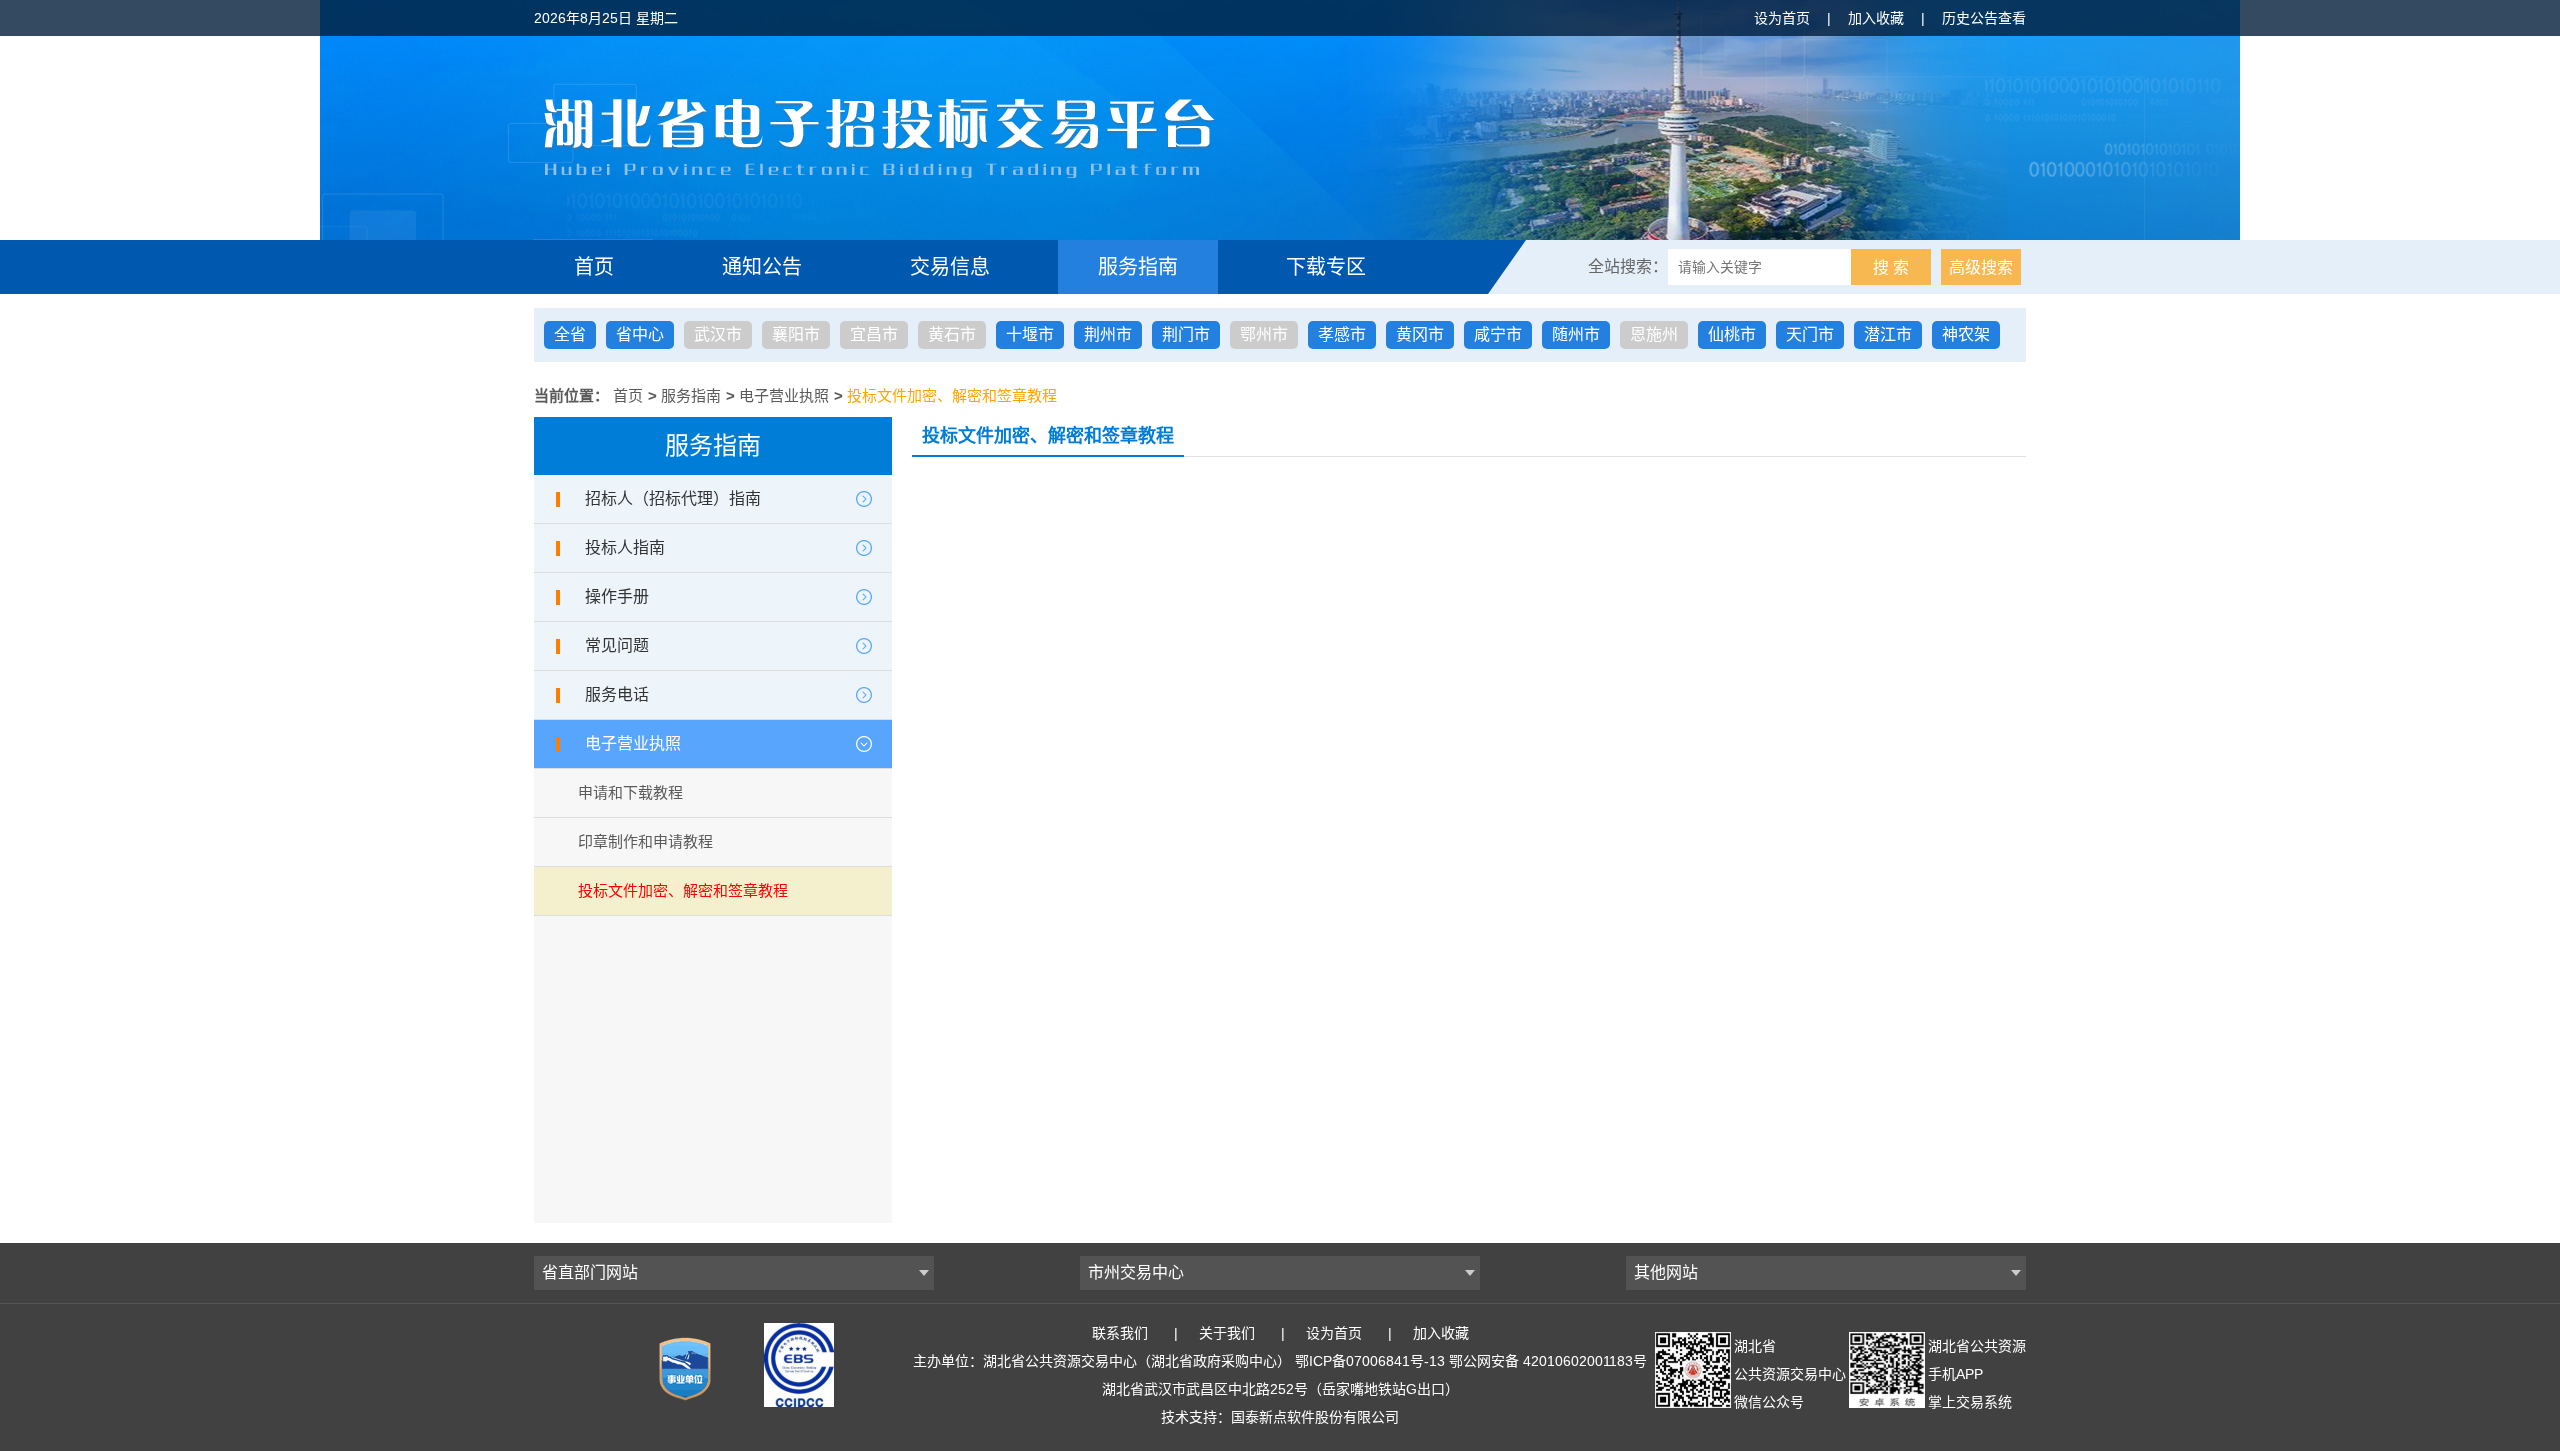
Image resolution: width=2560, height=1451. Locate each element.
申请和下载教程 (630, 792)
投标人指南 (625, 547)
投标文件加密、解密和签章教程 (952, 395)
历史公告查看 (1984, 18)
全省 (570, 334)
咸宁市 (1498, 334)
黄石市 (952, 334)
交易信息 (950, 267)
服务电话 (617, 694)
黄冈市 (1420, 334)
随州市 (1576, 334)
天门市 (1810, 334)
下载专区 (1326, 267)
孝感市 (1342, 334)
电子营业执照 (784, 395)
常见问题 (617, 645)
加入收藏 (1876, 18)
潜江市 (1888, 334)
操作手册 (617, 596)
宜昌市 (874, 334)
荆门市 (1186, 334)
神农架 (1966, 334)
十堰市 (1030, 334)
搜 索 (1891, 267)
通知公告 (762, 267)
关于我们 (1227, 1333)
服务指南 (1138, 267)
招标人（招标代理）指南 (673, 498)
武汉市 (718, 334)
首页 (594, 267)
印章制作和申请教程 (645, 841)
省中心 (640, 334)
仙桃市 (1732, 334)
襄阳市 (796, 334)
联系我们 (1120, 1333)
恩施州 (1654, 334)
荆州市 (1108, 334)
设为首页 (1782, 18)
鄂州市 (1264, 334)
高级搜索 (1981, 267)
